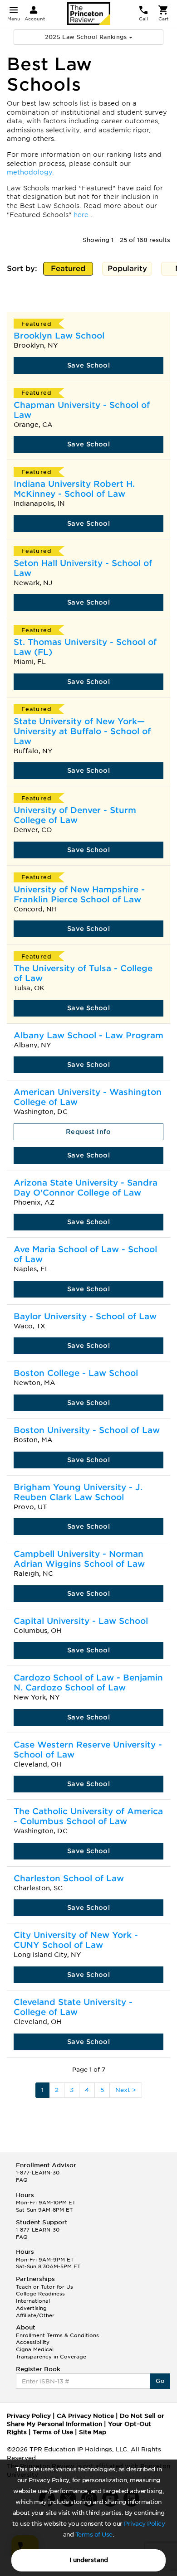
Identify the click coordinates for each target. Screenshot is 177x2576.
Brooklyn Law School (59, 336)
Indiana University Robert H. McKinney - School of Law (74, 489)
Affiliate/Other (35, 2315)
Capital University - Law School (81, 1621)
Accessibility (33, 2342)
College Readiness (40, 2294)
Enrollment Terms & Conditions (57, 2335)
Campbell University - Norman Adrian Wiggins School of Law (79, 1559)
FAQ (22, 2180)
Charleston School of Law (69, 1878)
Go (160, 2381)
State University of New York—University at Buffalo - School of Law (82, 731)
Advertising (31, 2308)
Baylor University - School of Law (85, 1316)
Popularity (129, 270)
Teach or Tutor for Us (44, 2287)
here (82, 215)
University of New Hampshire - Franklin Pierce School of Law (79, 894)
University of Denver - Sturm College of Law (75, 815)
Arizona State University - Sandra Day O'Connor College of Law (86, 1188)
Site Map (93, 2432)
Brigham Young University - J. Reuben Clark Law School (78, 1492)
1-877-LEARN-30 (38, 2173)
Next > (126, 2090)
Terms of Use (94, 2535)
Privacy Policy (144, 2524)
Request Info (88, 1132)
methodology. (30, 172)
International (33, 2301)
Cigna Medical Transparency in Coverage (51, 2353)
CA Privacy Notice (85, 2416)
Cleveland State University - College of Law (73, 2007)
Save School (88, 365)
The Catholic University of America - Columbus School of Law (88, 1816)
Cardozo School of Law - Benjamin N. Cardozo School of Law (88, 1683)
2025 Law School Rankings (87, 37)
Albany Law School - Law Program (88, 1035)
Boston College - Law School (76, 1373)
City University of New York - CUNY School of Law (76, 1940)
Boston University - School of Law (87, 1430)
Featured (70, 270)
